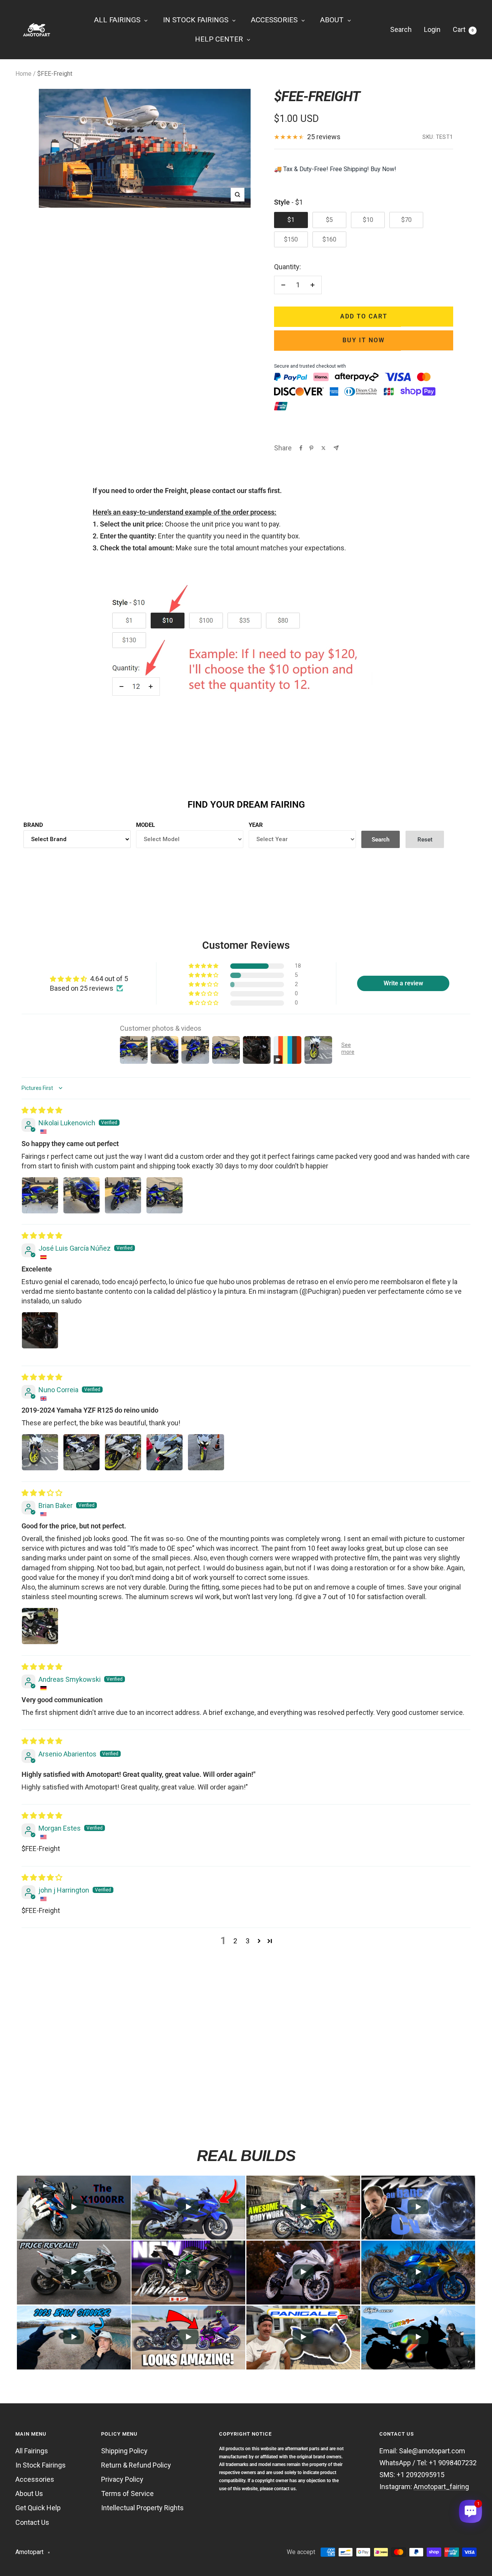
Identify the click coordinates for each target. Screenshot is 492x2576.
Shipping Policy (124, 2451)
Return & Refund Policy (136, 2465)
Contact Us (32, 2522)
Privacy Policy (122, 2479)
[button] (204, 966)
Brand (33, 825)
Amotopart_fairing (441, 2487)
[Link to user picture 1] (40, 1195)
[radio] (291, 220)
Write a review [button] (403, 983)
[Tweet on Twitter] (323, 448)
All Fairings (32, 2451)
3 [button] (248, 1941)
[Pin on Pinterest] (311, 448)
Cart (463, 29)
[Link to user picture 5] (206, 1452)
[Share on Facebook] (301, 448)
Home (23, 74)
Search (401, 29)
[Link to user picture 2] (81, 1195)
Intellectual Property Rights (142, 2508)
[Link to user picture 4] (165, 1195)
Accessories (35, 2479)
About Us (29, 2494)
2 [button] (235, 1941)
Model (145, 825)
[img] (42, 1110)
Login (432, 29)
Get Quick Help (38, 2508)
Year (256, 825)
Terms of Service (127, 2494)
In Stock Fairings (41, 2465)
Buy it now (364, 340)
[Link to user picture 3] (123, 1195)
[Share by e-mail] (336, 448)
